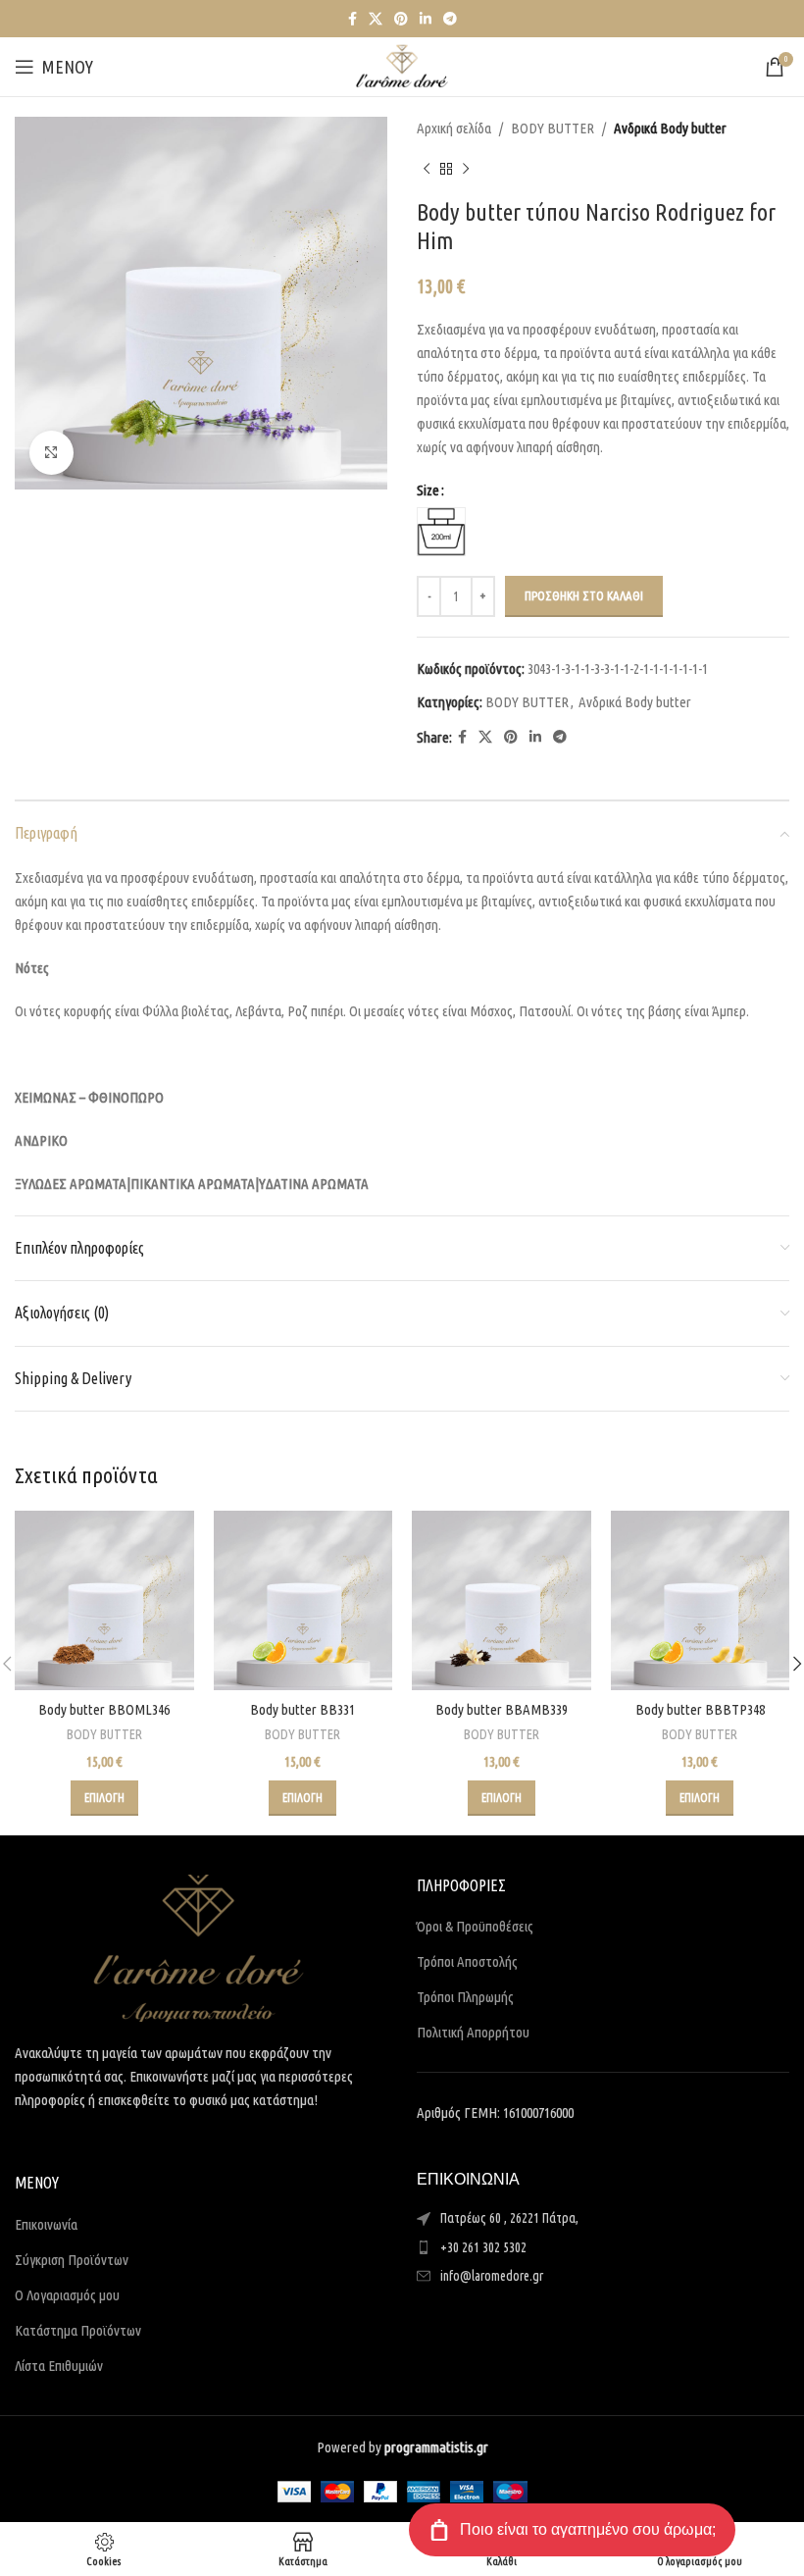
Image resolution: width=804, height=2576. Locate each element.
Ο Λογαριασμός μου (67, 2295)
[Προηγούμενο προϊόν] (427, 170)
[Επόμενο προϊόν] (466, 170)
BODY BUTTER (553, 128)
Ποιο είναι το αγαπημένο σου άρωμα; (588, 2529)
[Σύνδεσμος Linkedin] (426, 19)
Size (428, 490)
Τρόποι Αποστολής (467, 1961)
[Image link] (199, 1947)
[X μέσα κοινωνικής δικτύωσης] (376, 19)
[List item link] (603, 2247)
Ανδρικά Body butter (670, 128)
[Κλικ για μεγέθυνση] (51, 453)
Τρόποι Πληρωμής (465, 1997)
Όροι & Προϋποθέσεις (475, 1926)
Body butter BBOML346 (104, 1709)
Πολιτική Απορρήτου (473, 2032)
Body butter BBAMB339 (502, 1709)
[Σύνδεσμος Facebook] (352, 19)
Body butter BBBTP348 (700, 1709)
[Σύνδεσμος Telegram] (450, 19)
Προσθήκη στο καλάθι (584, 595)
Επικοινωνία (46, 2224)
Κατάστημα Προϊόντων (78, 2330)
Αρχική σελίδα (454, 128)
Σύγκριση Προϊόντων (72, 2260)
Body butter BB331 (302, 1709)
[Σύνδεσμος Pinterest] (401, 19)
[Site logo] (402, 65)
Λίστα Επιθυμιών (59, 2366)
